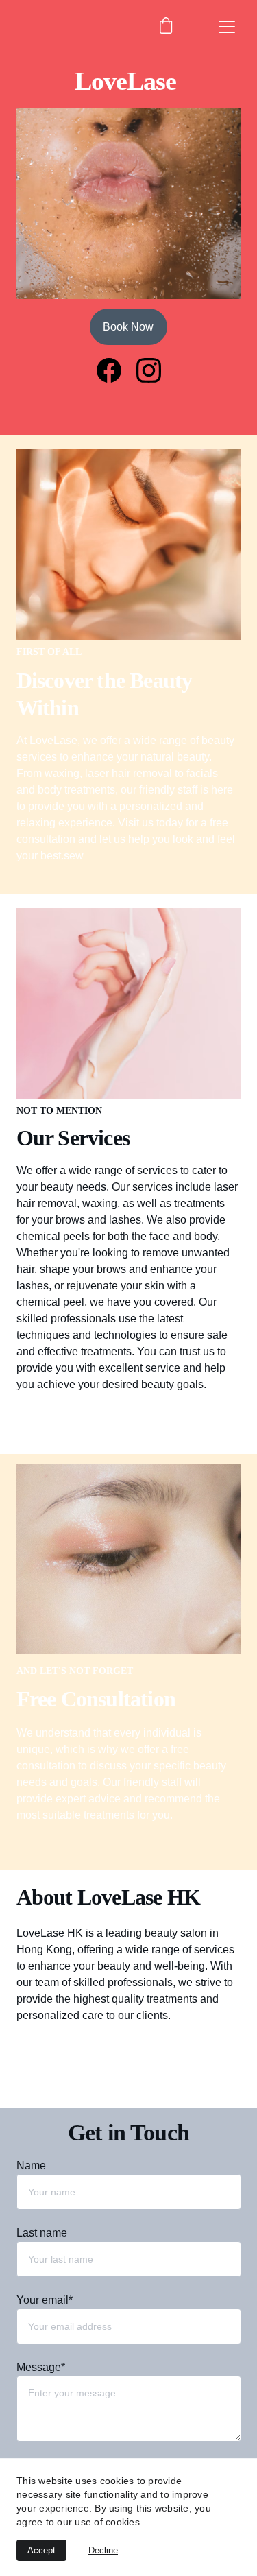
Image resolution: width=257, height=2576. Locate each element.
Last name (42, 2233)
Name (31, 2166)
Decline (103, 2550)
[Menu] (227, 27)
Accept (41, 2550)
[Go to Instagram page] (149, 370)
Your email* (45, 2300)
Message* (41, 2367)
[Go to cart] (166, 27)
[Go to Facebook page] (116, 370)
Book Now (128, 327)
